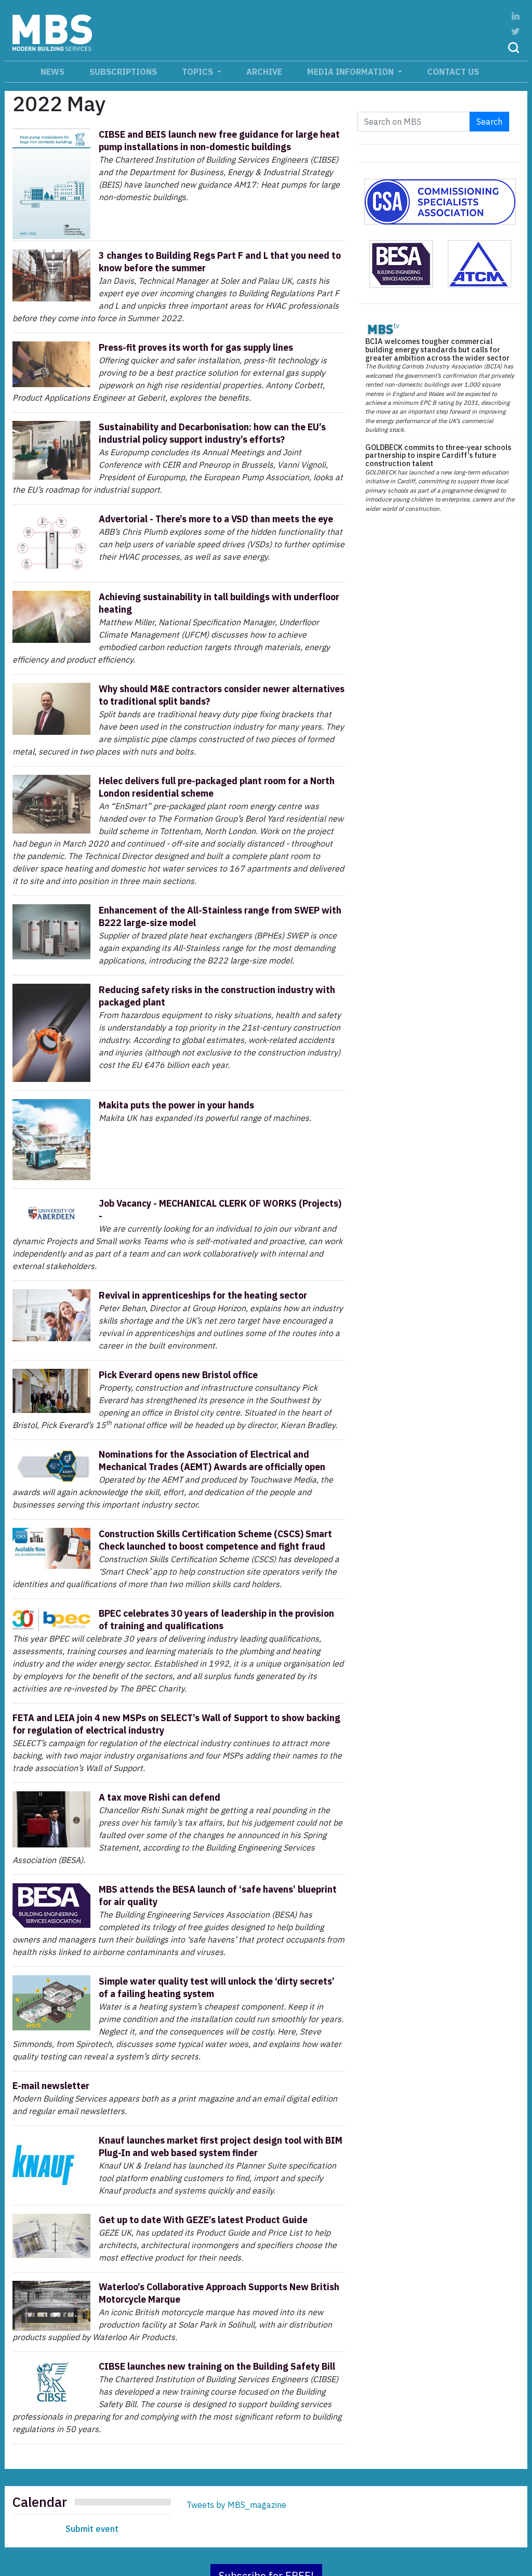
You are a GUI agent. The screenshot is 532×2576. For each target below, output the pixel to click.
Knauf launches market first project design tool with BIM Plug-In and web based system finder (221, 2146)
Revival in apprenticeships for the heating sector (203, 1295)
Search (489, 122)
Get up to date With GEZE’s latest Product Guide (203, 2220)
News (52, 72)
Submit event (92, 2529)
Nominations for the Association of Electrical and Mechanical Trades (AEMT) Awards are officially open (212, 1461)
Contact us (453, 72)
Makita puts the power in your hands (176, 1105)
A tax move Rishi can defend (159, 1797)
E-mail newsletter (51, 2086)
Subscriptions (123, 72)
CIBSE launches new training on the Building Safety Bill (217, 2366)
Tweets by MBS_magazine (236, 2505)
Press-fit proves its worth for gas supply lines (196, 347)
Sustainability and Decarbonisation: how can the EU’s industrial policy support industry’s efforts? (212, 433)
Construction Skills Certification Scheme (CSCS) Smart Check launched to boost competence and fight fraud (215, 1540)
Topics (198, 72)
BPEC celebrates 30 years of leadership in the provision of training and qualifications (216, 1620)
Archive (264, 72)
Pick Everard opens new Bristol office (178, 1375)
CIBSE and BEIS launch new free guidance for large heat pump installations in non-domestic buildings (219, 141)
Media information (351, 72)
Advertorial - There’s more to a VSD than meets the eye (216, 519)
